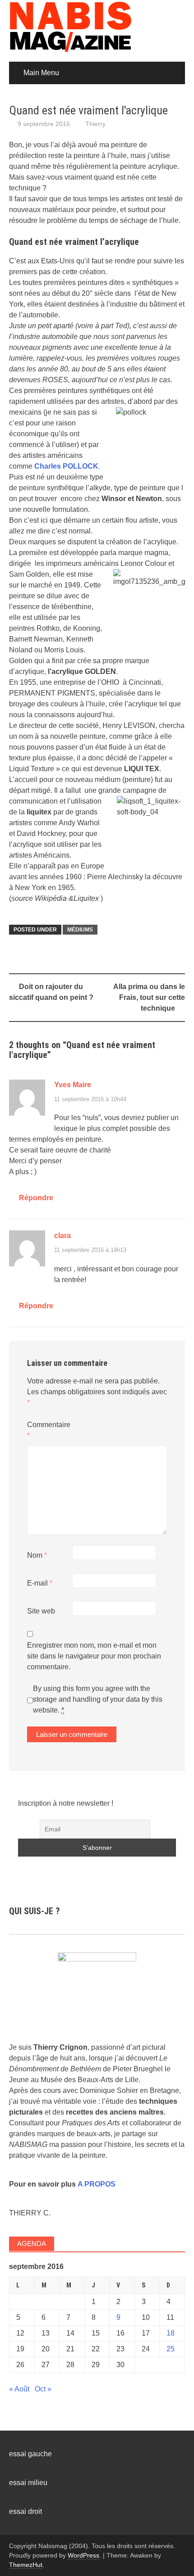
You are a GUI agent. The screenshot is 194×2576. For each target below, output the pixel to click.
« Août (19, 2389)
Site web (41, 1611)
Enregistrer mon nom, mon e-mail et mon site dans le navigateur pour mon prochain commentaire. (94, 1656)
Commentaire (49, 1430)
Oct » (43, 2389)
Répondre (36, 1198)
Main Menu (41, 73)
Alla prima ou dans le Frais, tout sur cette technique (149, 997)
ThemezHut (26, 2565)
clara (62, 1236)
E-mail (40, 1583)
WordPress (83, 2555)
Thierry (95, 124)
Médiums (80, 930)
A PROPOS (97, 2184)
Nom (37, 1555)
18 (171, 2333)
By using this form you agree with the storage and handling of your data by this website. (98, 1699)
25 (171, 2349)
